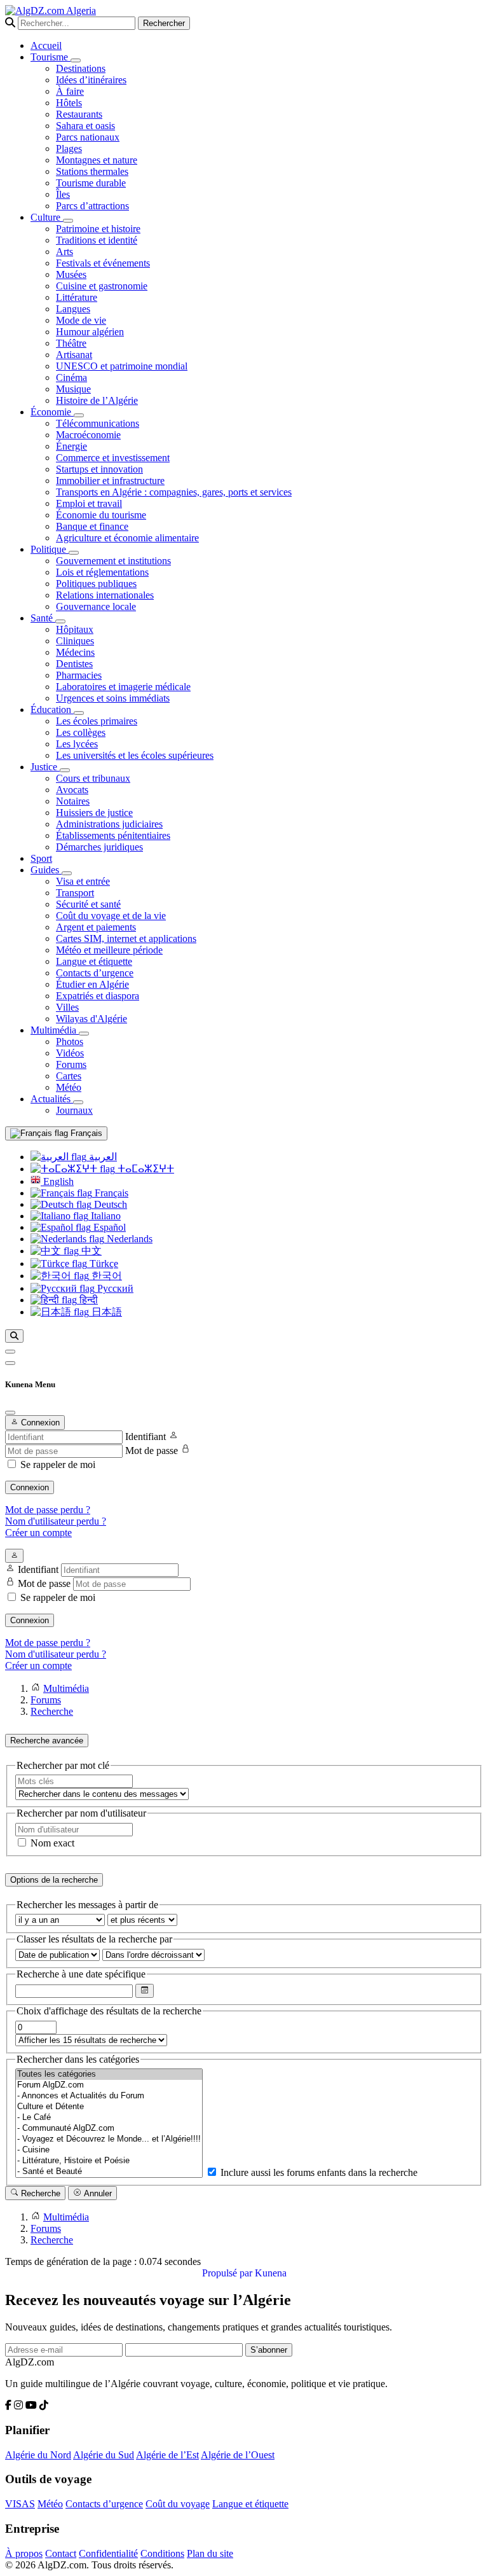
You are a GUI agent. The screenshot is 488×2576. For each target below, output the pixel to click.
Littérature (77, 297)
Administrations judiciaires (109, 824)
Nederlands (128, 1239)
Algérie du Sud (104, 2455)
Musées (71, 274)
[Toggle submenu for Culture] (68, 221)
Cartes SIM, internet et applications (126, 938)
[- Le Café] (109, 2118)
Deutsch (109, 1204)
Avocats (72, 790)
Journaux (74, 1110)
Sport (41, 858)
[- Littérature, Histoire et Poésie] (109, 2161)
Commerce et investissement (113, 458)
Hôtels (69, 103)
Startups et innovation (99, 469)
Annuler (97, 2193)
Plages (69, 149)
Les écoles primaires (97, 721)
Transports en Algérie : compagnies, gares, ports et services (174, 492)
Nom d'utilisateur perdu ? (56, 1521)
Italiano (105, 1216)
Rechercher (164, 23)
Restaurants (79, 114)
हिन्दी (87, 1300)
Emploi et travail (89, 503)
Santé (43, 618)
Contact (61, 2553)
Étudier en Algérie (92, 984)
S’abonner (269, 2350)
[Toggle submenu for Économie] (79, 415)
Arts (64, 252)
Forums (71, 1064)
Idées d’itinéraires (91, 80)
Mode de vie (81, 320)
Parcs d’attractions (92, 206)
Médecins (75, 652)
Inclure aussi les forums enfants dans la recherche (318, 2172)
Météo (69, 1087)
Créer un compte (38, 1533)
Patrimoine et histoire (98, 229)
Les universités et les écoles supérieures (135, 755)
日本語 (105, 1312)
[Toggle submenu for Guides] (67, 873)
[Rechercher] (14, 1336)
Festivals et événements (103, 263)
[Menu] (10, 1352)
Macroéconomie (88, 435)
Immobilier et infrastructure (110, 481)
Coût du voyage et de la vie (111, 916)
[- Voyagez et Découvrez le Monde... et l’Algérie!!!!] (109, 2139)
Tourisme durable (91, 183)
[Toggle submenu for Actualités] (78, 1102)
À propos (24, 2553)
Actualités (52, 1099)
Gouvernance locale (96, 606)
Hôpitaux (75, 629)
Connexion (30, 1487)
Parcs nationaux (88, 137)
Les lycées (77, 744)
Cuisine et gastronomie (102, 286)
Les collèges (81, 732)
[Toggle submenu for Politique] (74, 553)
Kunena (271, 2273)
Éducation (52, 710)
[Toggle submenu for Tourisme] (76, 60)
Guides (46, 870)
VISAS (20, 2504)
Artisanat (74, 355)
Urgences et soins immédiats (113, 698)
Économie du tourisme (101, 515)
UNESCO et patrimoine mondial (122, 366)
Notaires (73, 801)
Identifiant (146, 1437)
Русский (114, 1288)
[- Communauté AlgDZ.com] (109, 2129)
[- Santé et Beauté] (109, 2172)
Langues (73, 309)
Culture (47, 217)
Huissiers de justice (94, 813)
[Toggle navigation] (10, 1363)
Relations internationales (105, 595)
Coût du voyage (178, 2504)
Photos (70, 1042)
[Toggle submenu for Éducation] (79, 713)
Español (108, 1227)
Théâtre (71, 343)
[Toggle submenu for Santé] (60, 621)
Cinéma (71, 377)
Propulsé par (228, 2273)
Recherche (39, 2193)
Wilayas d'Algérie (91, 1019)
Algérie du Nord (38, 2455)
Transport (75, 893)
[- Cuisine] (109, 2150)
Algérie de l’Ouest (238, 2455)
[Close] (10, 1413)
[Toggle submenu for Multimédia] (84, 1034)
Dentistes (74, 664)
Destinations (81, 68)
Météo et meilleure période (109, 950)
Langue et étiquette (94, 961)
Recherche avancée (47, 1741)
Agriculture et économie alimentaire (127, 538)
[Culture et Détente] (109, 2107)
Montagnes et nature (97, 160)
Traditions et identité (97, 240)
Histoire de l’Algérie (97, 400)
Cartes (69, 1076)
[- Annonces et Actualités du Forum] (109, 2096)
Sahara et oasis (85, 126)
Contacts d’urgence (95, 973)
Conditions (162, 2553)
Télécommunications (98, 423)
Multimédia (55, 1030)
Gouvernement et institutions (113, 561)
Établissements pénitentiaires (113, 835)
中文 (90, 1251)
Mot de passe (152, 1451)
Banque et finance (92, 526)
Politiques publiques (96, 584)
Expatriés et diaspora (98, 996)
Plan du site (210, 2553)
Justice (45, 767)
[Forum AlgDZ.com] (109, 2085)
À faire (70, 91)
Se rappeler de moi (58, 1465)
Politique (50, 549)
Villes (67, 1007)
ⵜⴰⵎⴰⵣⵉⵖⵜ (145, 1169)
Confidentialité (108, 2553)
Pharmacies (79, 675)
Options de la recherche (54, 1880)
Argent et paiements (96, 927)
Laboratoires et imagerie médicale (123, 687)
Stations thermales (92, 171)
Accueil (46, 45)
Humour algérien (90, 332)
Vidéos (70, 1053)
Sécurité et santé (88, 904)
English (57, 1181)
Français (85, 1133)
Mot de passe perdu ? (48, 1510)
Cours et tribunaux (93, 778)
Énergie (71, 446)
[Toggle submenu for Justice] (65, 770)
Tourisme (51, 57)
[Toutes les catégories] (109, 2074)
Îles (63, 194)
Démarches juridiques (99, 847)
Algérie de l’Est (167, 2455)
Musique (73, 389)
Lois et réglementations (102, 572)
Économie (52, 412)
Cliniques (75, 641)
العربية (102, 1157)
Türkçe (103, 1264)
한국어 (105, 1276)
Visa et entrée (83, 881)
